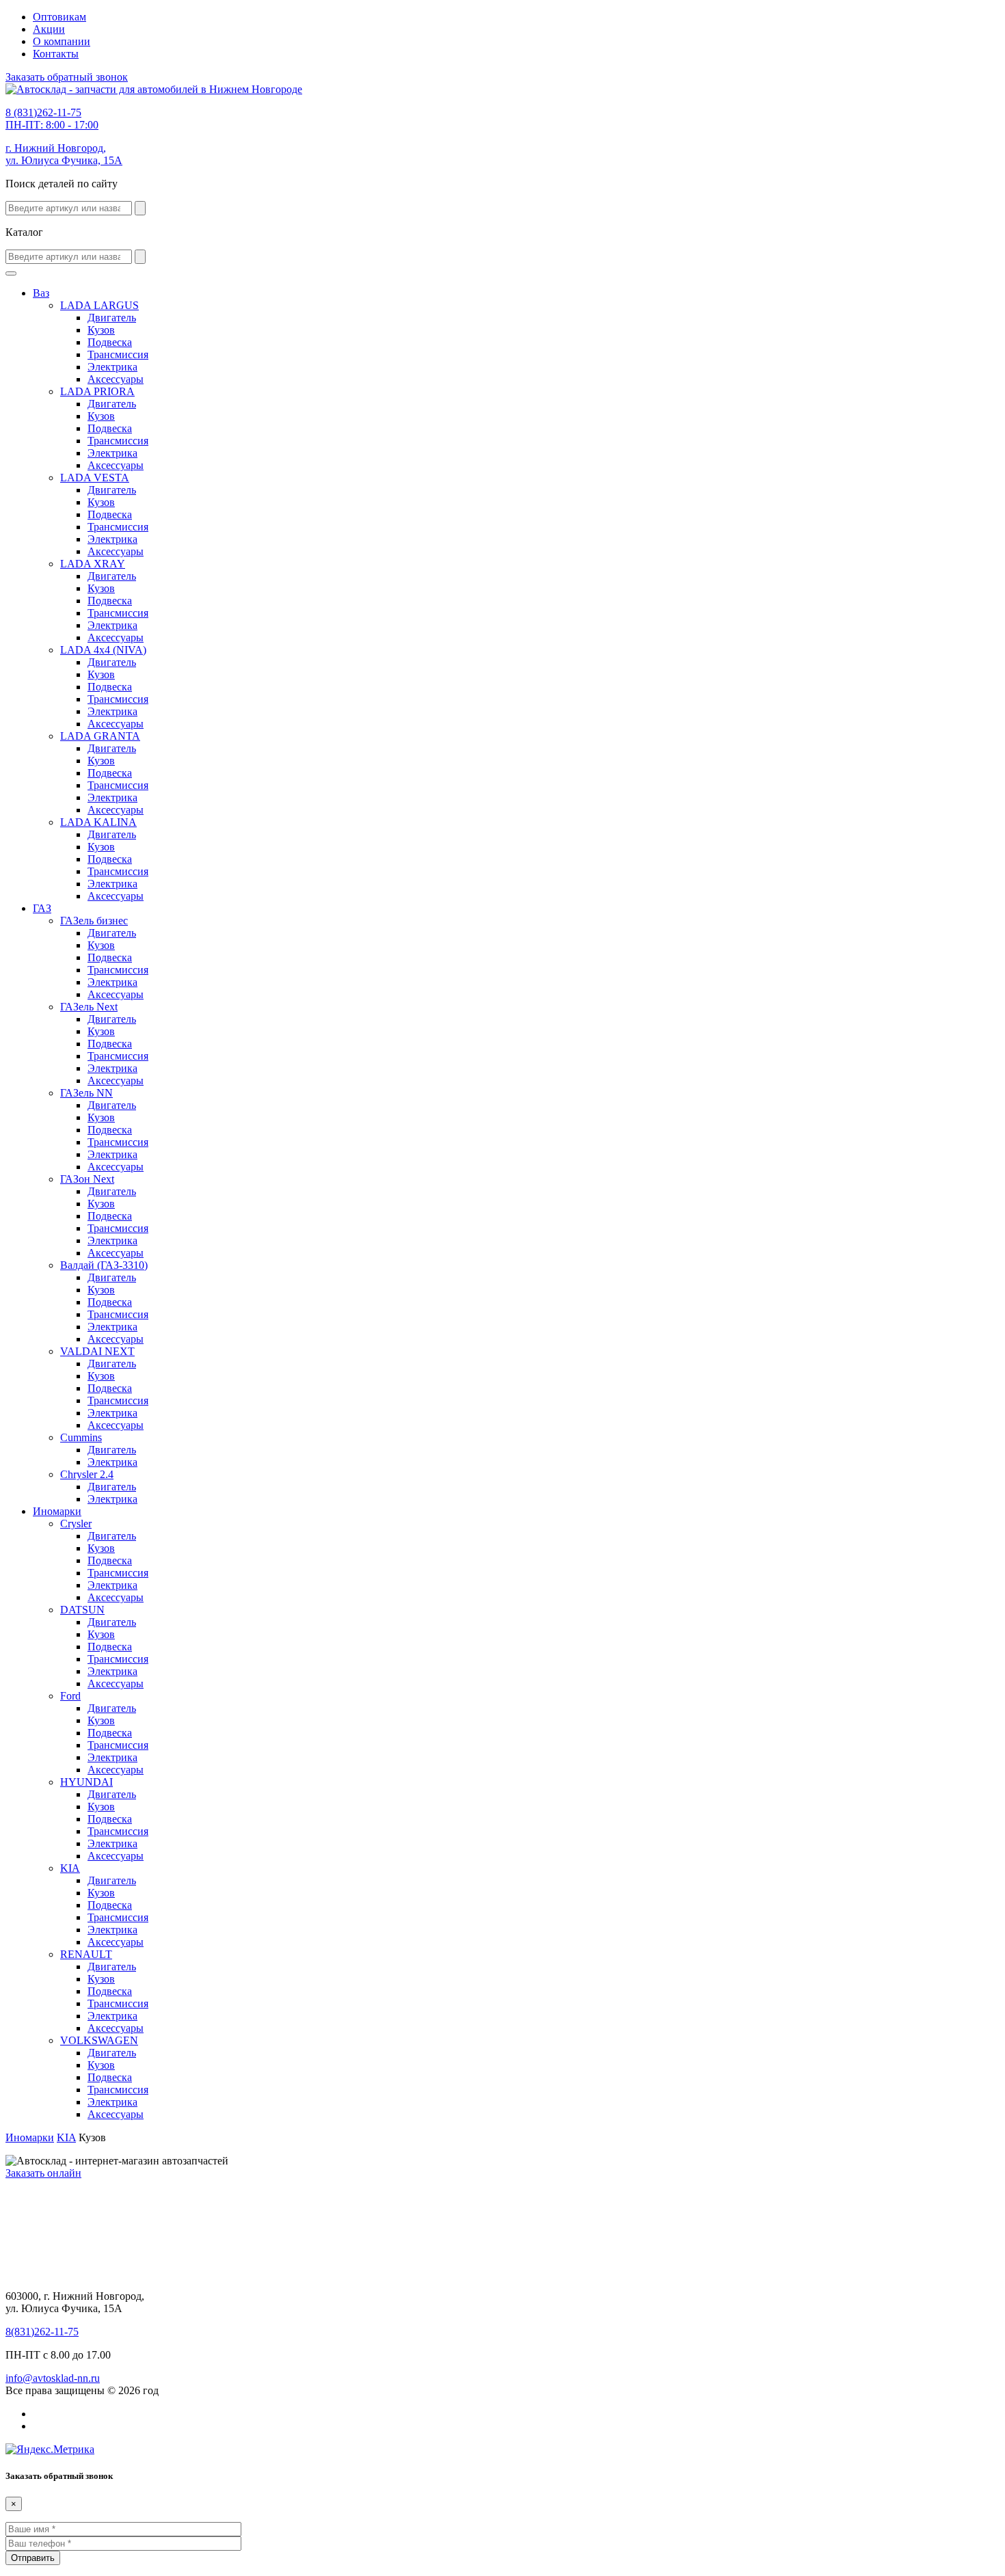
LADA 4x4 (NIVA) (103, 650)
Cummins (81, 1437)
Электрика (112, 367)
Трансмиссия (118, 354)
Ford (70, 1696)
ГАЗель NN (86, 1093)
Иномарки (57, 1511)
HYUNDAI (86, 1782)
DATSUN (82, 1610)
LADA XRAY (93, 564)
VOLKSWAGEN (99, 2040)
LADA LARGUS (99, 305)
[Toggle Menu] (11, 273)
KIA (70, 1868)
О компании (62, 41)
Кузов (101, 330)
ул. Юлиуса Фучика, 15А (64, 154)
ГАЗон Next (87, 1179)
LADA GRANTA (100, 736)
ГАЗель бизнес (94, 921)
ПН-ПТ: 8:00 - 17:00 (52, 119)
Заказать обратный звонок (67, 77)
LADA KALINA (98, 822)
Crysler (76, 1524)
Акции (49, 29)
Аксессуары (116, 379)
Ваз (41, 293)
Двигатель (112, 318)
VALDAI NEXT (97, 1351)
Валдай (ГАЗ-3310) (104, 1265)
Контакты (56, 54)
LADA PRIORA (97, 391)
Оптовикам (59, 17)
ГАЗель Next (89, 1007)
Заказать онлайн (43, 2173)
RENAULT (86, 1954)
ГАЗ (42, 908)
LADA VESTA (95, 478)
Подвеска (110, 342)
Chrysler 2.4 (87, 1474)
